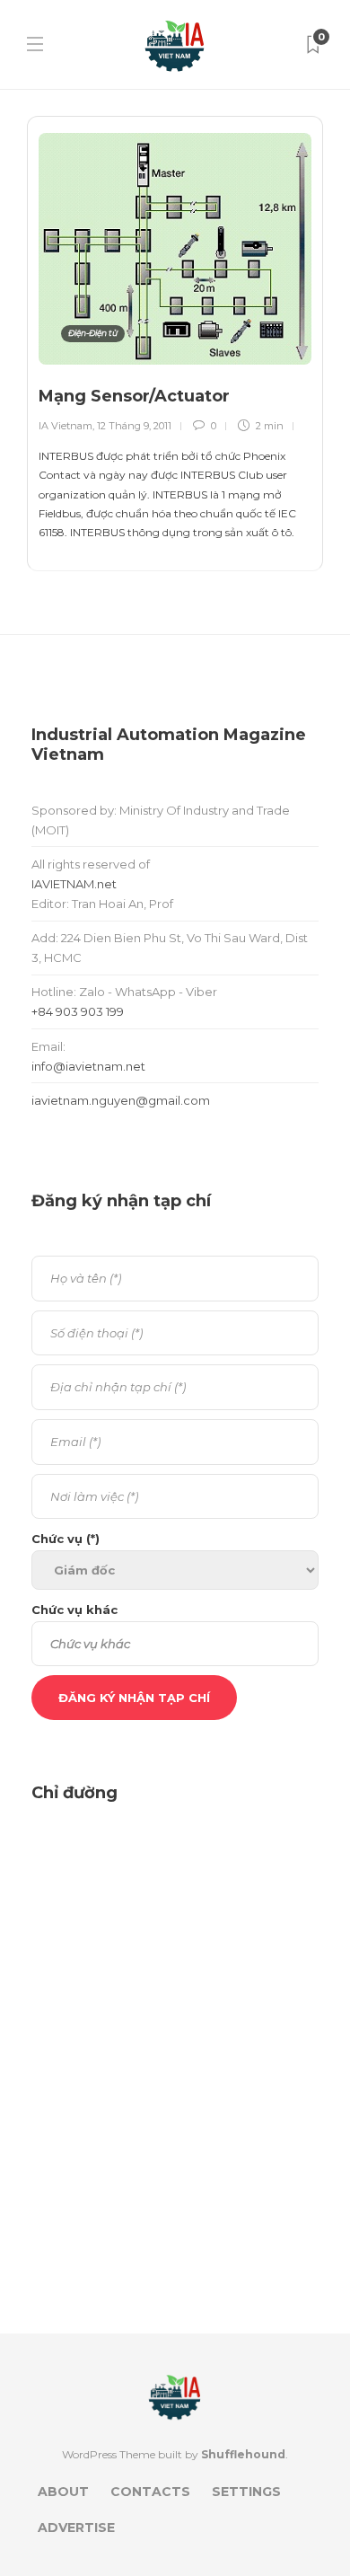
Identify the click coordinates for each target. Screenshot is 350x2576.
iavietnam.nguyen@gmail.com (121, 1100)
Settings (246, 2492)
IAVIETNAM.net (74, 884)
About (63, 2492)
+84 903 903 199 (78, 1011)
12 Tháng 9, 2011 (134, 426)
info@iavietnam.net (88, 1066)
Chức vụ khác (74, 1610)
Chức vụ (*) (66, 1539)
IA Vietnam (66, 426)
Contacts (150, 2492)
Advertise (76, 2527)
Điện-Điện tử (93, 333)
